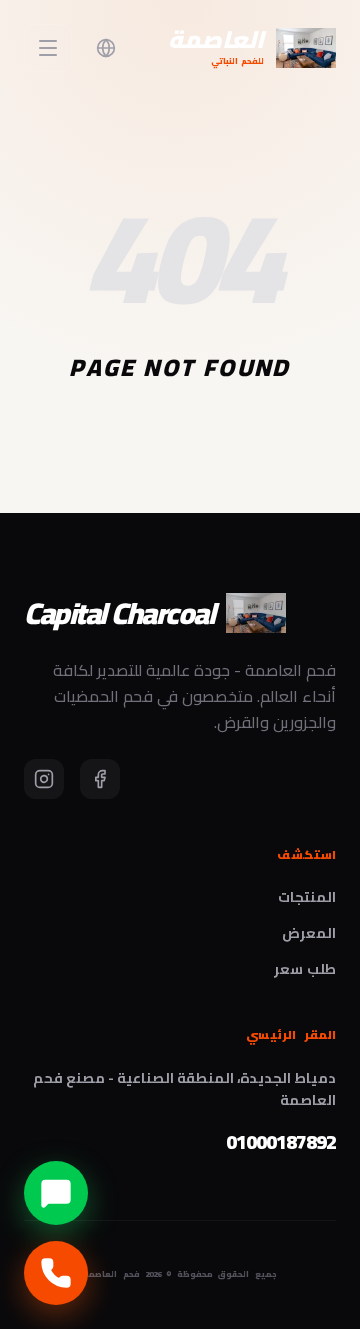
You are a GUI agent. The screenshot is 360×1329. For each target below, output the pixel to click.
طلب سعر (305, 969)
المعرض (309, 933)
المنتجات (307, 897)
